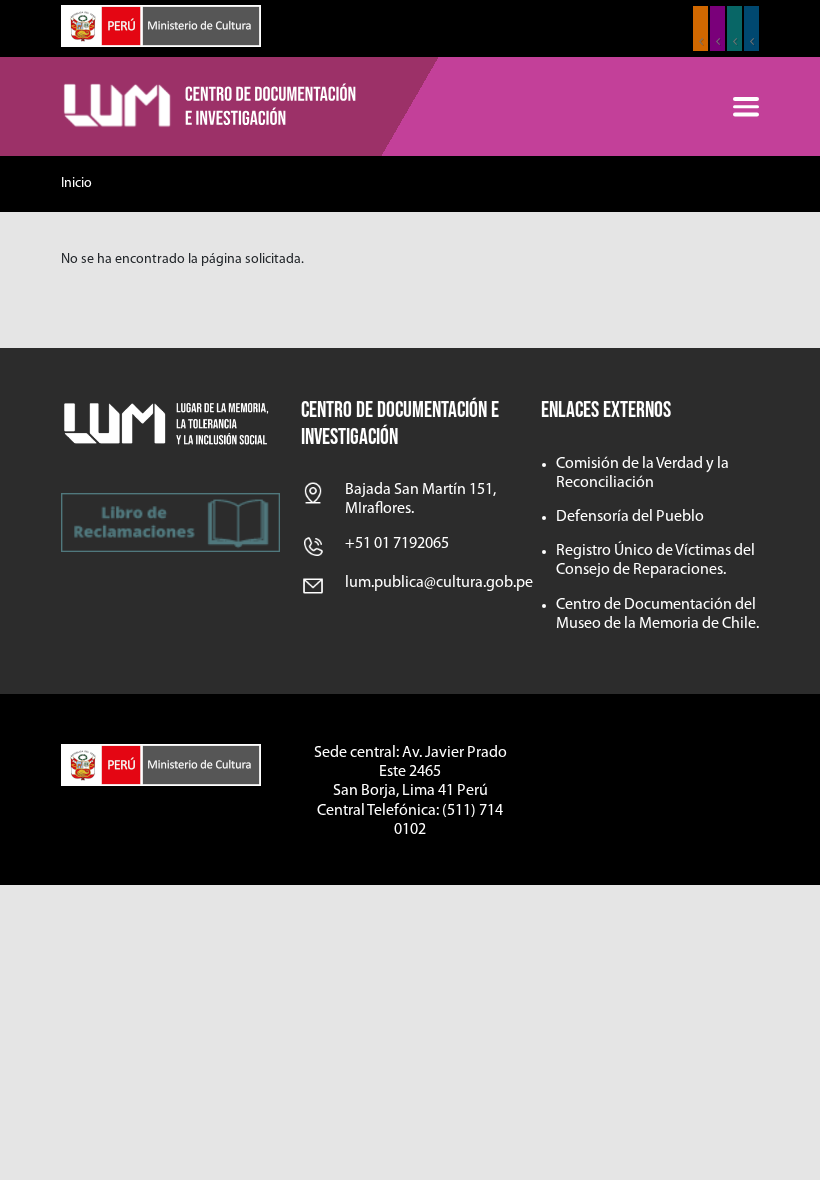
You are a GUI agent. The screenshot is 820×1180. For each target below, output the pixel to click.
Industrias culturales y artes (717, 28)
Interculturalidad (734, 28)
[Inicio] (211, 107)
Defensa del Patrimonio (751, 28)
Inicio (76, 183)
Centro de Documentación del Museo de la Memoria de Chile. (657, 614)
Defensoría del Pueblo (630, 517)
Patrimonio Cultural (700, 28)
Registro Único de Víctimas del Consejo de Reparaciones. (655, 560)
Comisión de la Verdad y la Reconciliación (642, 473)
